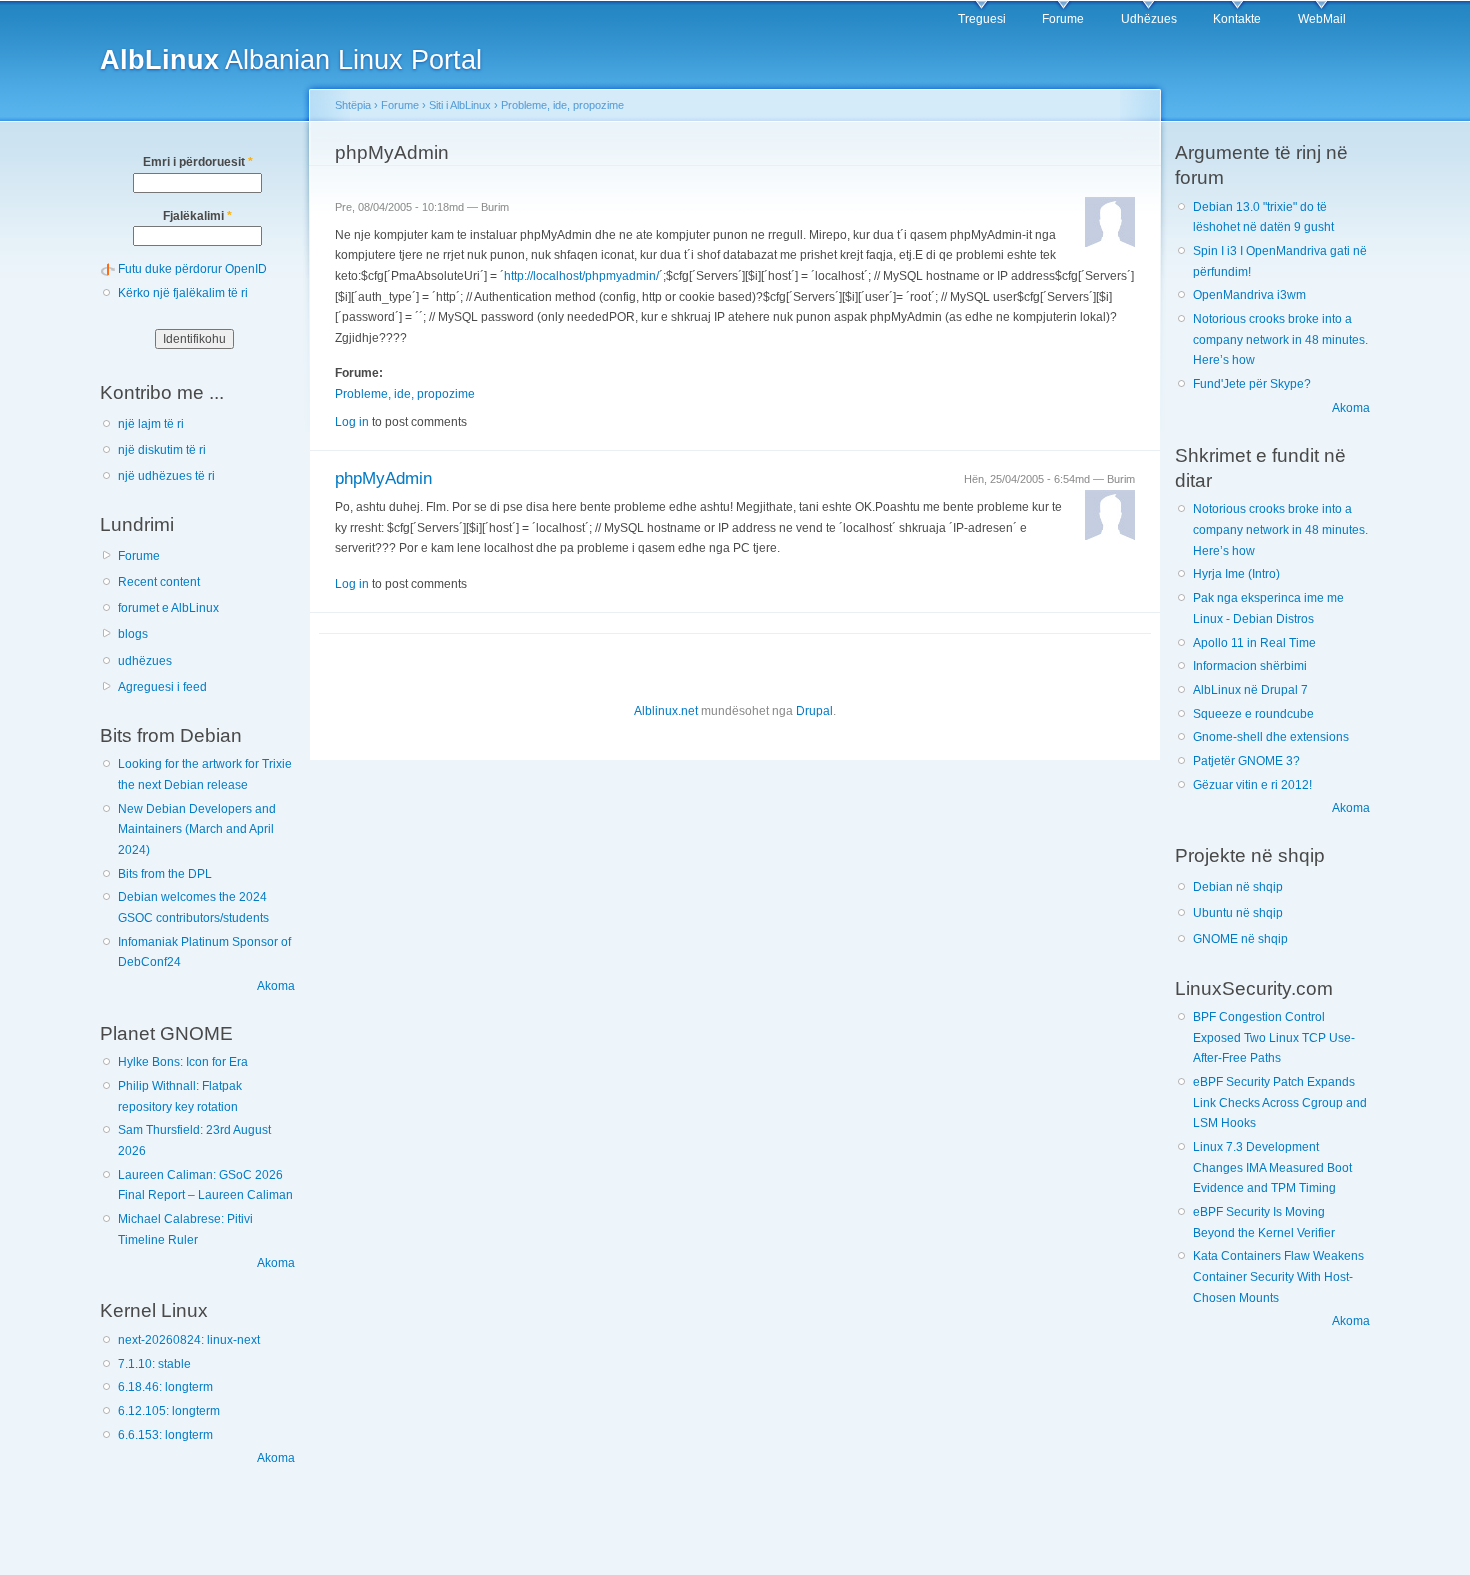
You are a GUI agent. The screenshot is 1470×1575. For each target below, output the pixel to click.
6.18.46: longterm (165, 1387)
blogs (133, 634)
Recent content (159, 582)
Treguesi (982, 19)
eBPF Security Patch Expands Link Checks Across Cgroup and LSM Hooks (1280, 1102)
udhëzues (145, 661)
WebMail (1322, 19)
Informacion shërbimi (1250, 666)
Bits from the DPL (165, 874)
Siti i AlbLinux (460, 105)
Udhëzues (1149, 19)
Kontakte (1237, 19)
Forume (1063, 19)
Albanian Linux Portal (291, 59)
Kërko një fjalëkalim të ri (183, 293)
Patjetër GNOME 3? (1246, 761)
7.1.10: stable (154, 1364)
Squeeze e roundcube (1253, 714)
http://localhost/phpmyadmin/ (581, 276)
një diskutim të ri (162, 450)
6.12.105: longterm (169, 1411)
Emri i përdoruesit (198, 162)
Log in (352, 422)
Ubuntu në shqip (1238, 913)
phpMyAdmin (383, 478)
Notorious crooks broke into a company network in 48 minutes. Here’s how (1280, 339)
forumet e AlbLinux (168, 608)
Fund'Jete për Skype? (1252, 384)
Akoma (276, 986)
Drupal (814, 711)
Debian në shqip (1238, 887)
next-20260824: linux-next (189, 1340)
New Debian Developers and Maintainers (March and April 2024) (197, 829)
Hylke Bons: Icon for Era (183, 1062)
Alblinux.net (666, 711)
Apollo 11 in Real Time (1254, 643)
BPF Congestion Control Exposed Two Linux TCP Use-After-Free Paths (1274, 1037)
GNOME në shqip (1240, 939)
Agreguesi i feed (162, 687)
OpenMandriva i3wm (1249, 295)
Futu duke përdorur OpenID (192, 269)
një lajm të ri (151, 424)
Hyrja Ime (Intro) (1236, 574)
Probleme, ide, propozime (562, 105)
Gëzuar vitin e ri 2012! (1252, 785)
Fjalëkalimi (197, 216)
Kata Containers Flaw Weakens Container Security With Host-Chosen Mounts (1278, 1276)
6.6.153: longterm (165, 1435)
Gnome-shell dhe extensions (1271, 737)
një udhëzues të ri (166, 476)
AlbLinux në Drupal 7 (1250, 690)
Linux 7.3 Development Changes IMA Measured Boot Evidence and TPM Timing (1272, 1167)
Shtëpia (353, 105)
